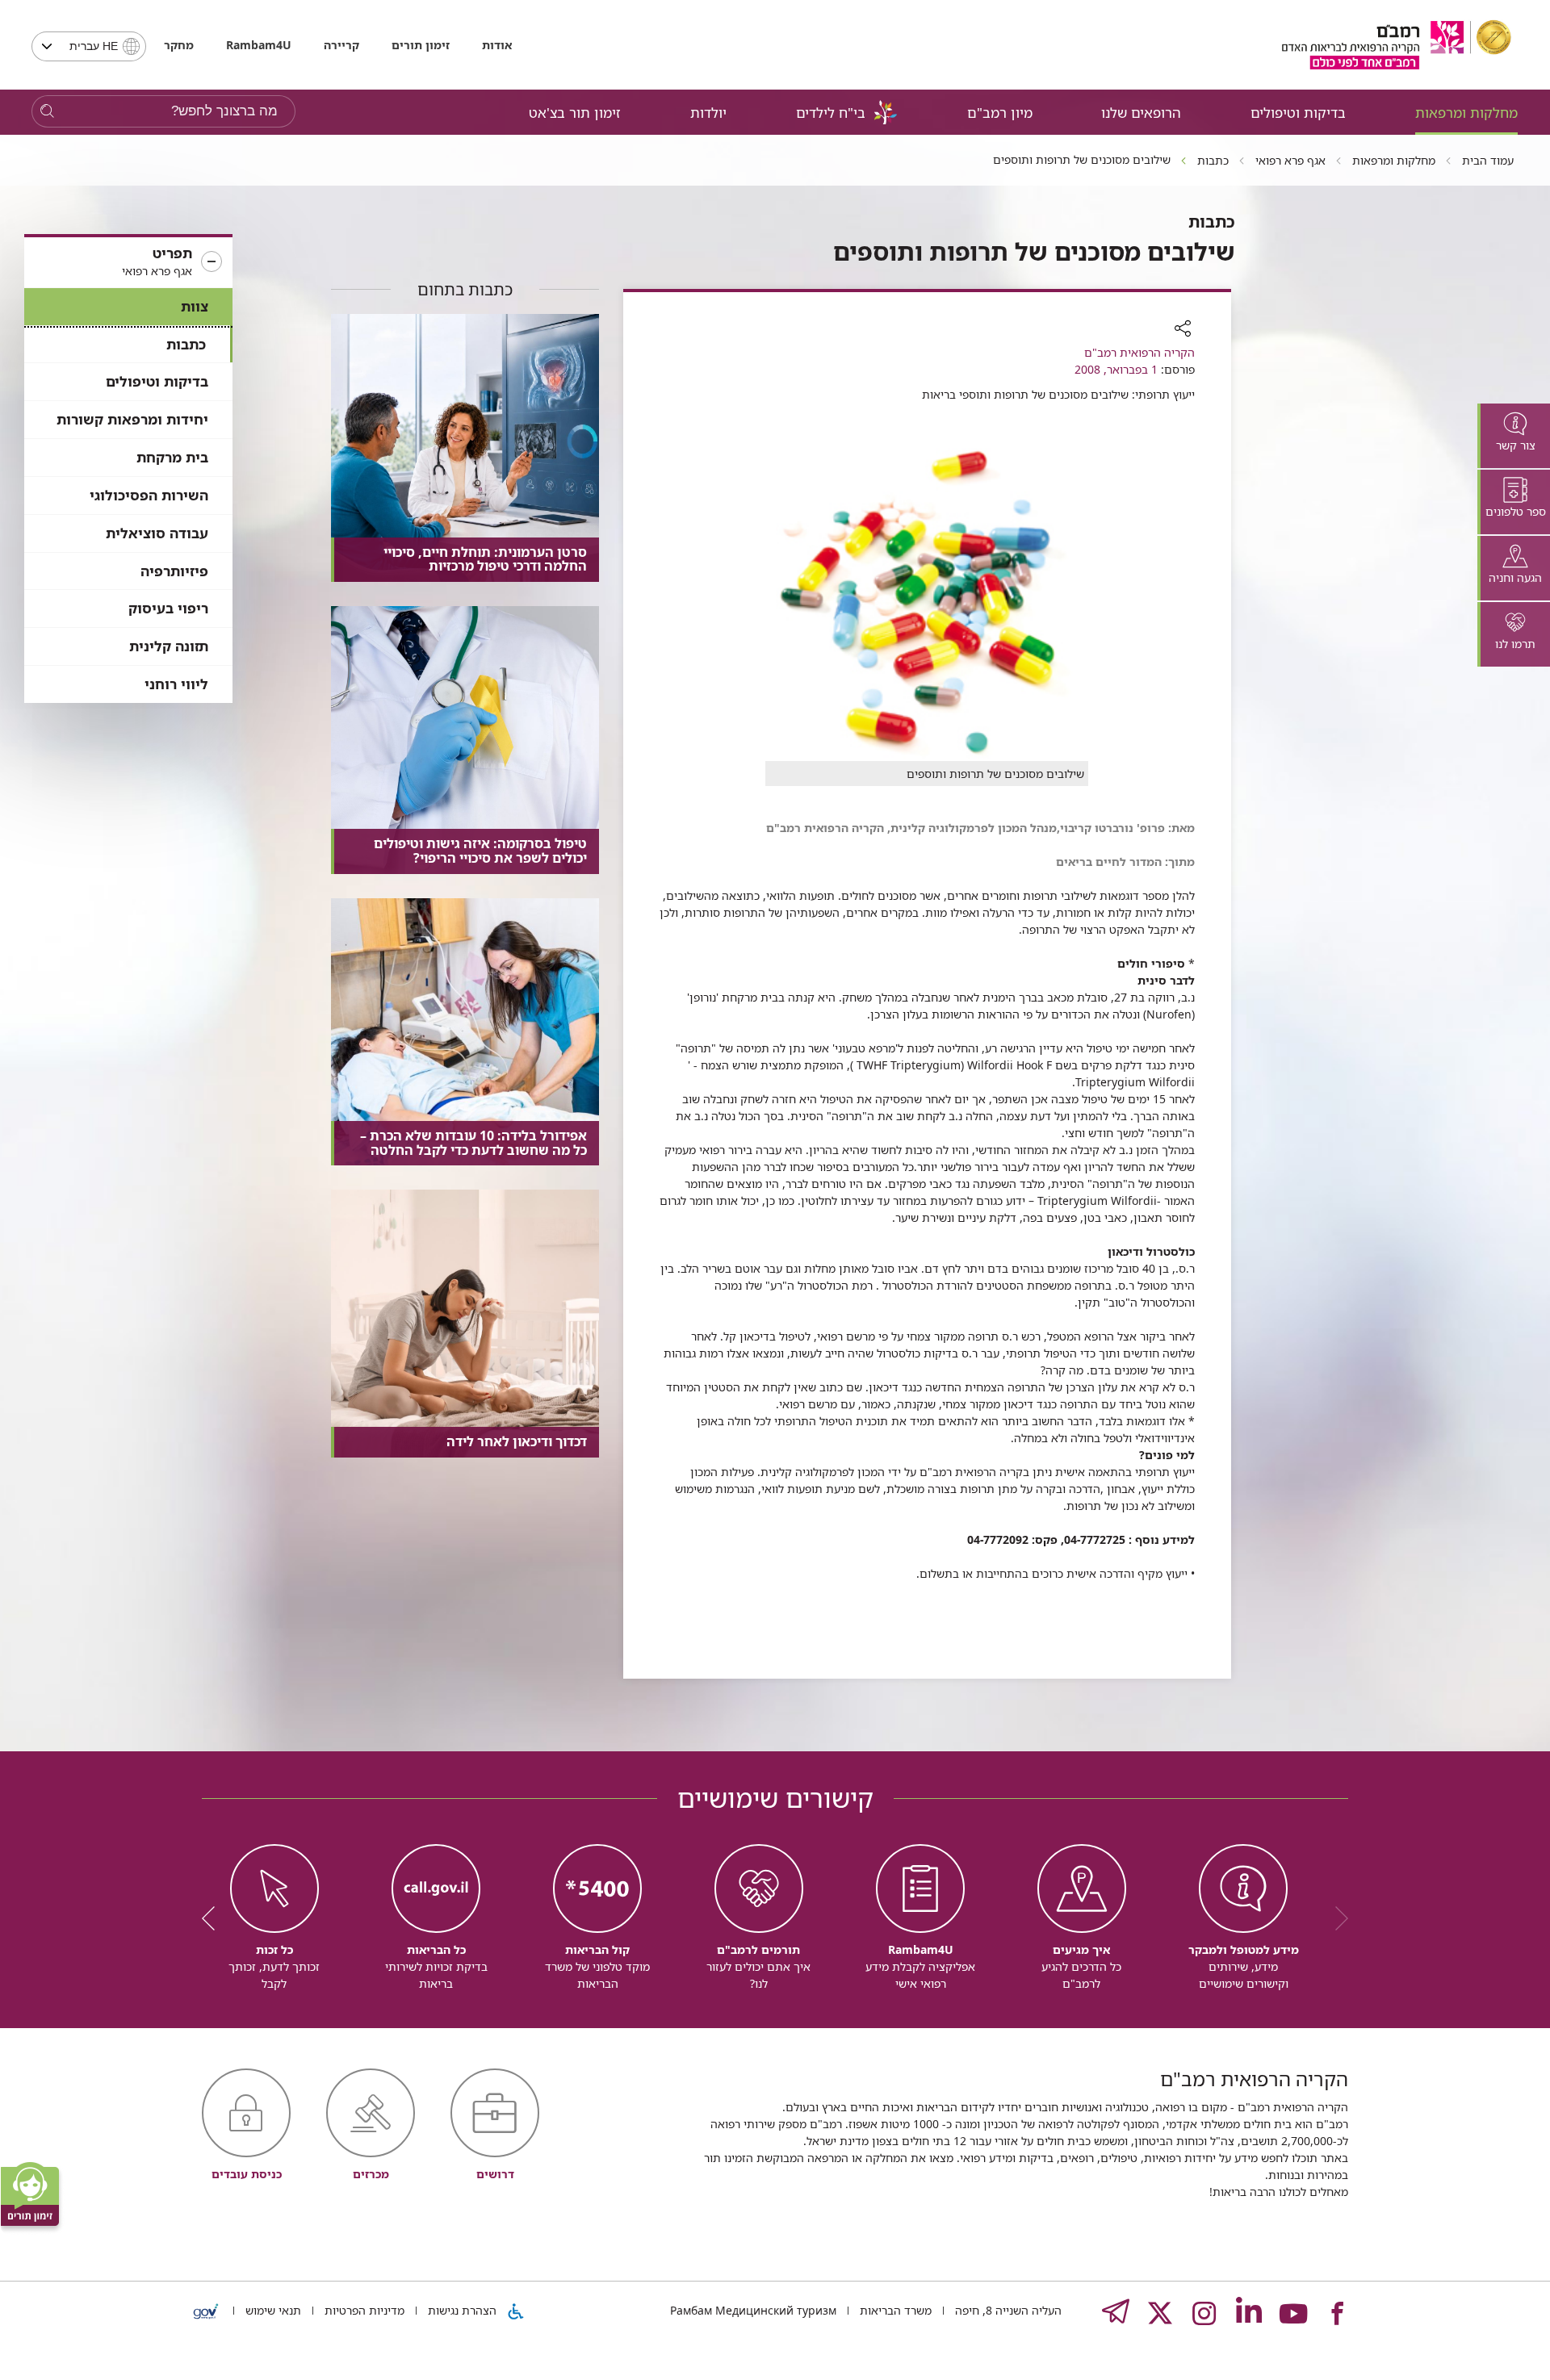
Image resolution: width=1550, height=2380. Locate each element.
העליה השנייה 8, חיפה (1007, 2310)
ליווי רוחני (176, 684)
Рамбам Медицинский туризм (753, 2310)
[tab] (1514, 436)
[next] (214, 1918)
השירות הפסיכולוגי (149, 495)
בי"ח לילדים (831, 113)
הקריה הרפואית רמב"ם (1139, 352)
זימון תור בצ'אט (575, 113)
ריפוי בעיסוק (168, 608)
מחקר (179, 45)
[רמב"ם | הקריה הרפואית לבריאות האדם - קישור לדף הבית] (1397, 45)
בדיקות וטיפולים (157, 381)
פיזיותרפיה (174, 571)
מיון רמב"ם (1000, 113)
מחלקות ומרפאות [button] (1466, 113)
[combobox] (89, 46)
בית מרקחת (172, 457)
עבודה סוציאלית (157, 533)
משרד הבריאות (894, 2310)
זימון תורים (421, 45)
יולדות (708, 113)
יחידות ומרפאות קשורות (132, 419)
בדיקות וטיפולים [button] (1298, 113)
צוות (195, 306)
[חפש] (47, 112)
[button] (128, 262)
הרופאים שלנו (1141, 113)
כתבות (186, 344)
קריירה (341, 45)
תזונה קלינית (169, 646)
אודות (497, 45)
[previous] (1336, 1918)
